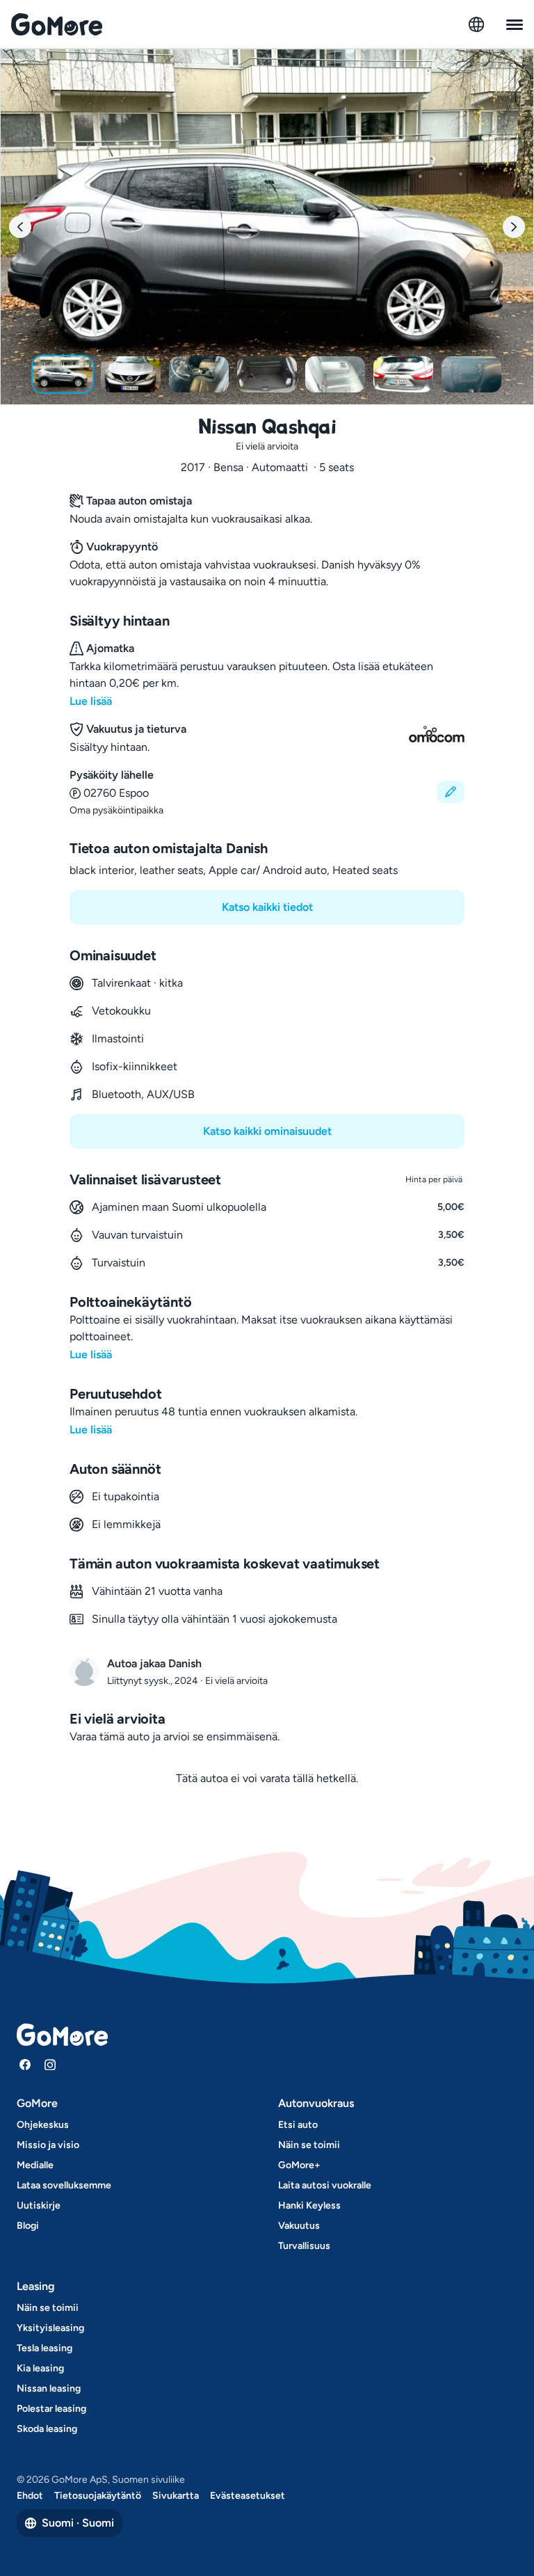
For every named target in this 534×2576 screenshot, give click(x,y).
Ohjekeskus (43, 2125)
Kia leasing (40, 2368)
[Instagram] (50, 2065)
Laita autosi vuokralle (325, 2185)
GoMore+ (299, 2165)
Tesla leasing (44, 2348)
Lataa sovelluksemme (64, 2185)
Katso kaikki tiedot (267, 907)
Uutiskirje (39, 2205)
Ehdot (30, 2496)
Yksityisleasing (50, 2328)
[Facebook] (25, 2065)
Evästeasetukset (248, 2496)
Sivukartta (176, 2496)
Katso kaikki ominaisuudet (267, 1131)
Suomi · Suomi (78, 2523)
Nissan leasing (49, 2388)
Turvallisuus (304, 2246)
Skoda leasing (47, 2429)
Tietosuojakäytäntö (98, 2496)
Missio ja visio (48, 2145)
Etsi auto (298, 2125)
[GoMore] (57, 24)
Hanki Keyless (309, 2205)
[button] (267, 792)
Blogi (28, 2226)
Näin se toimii (309, 2145)
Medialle (35, 2165)
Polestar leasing (51, 2409)
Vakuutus (299, 2226)
